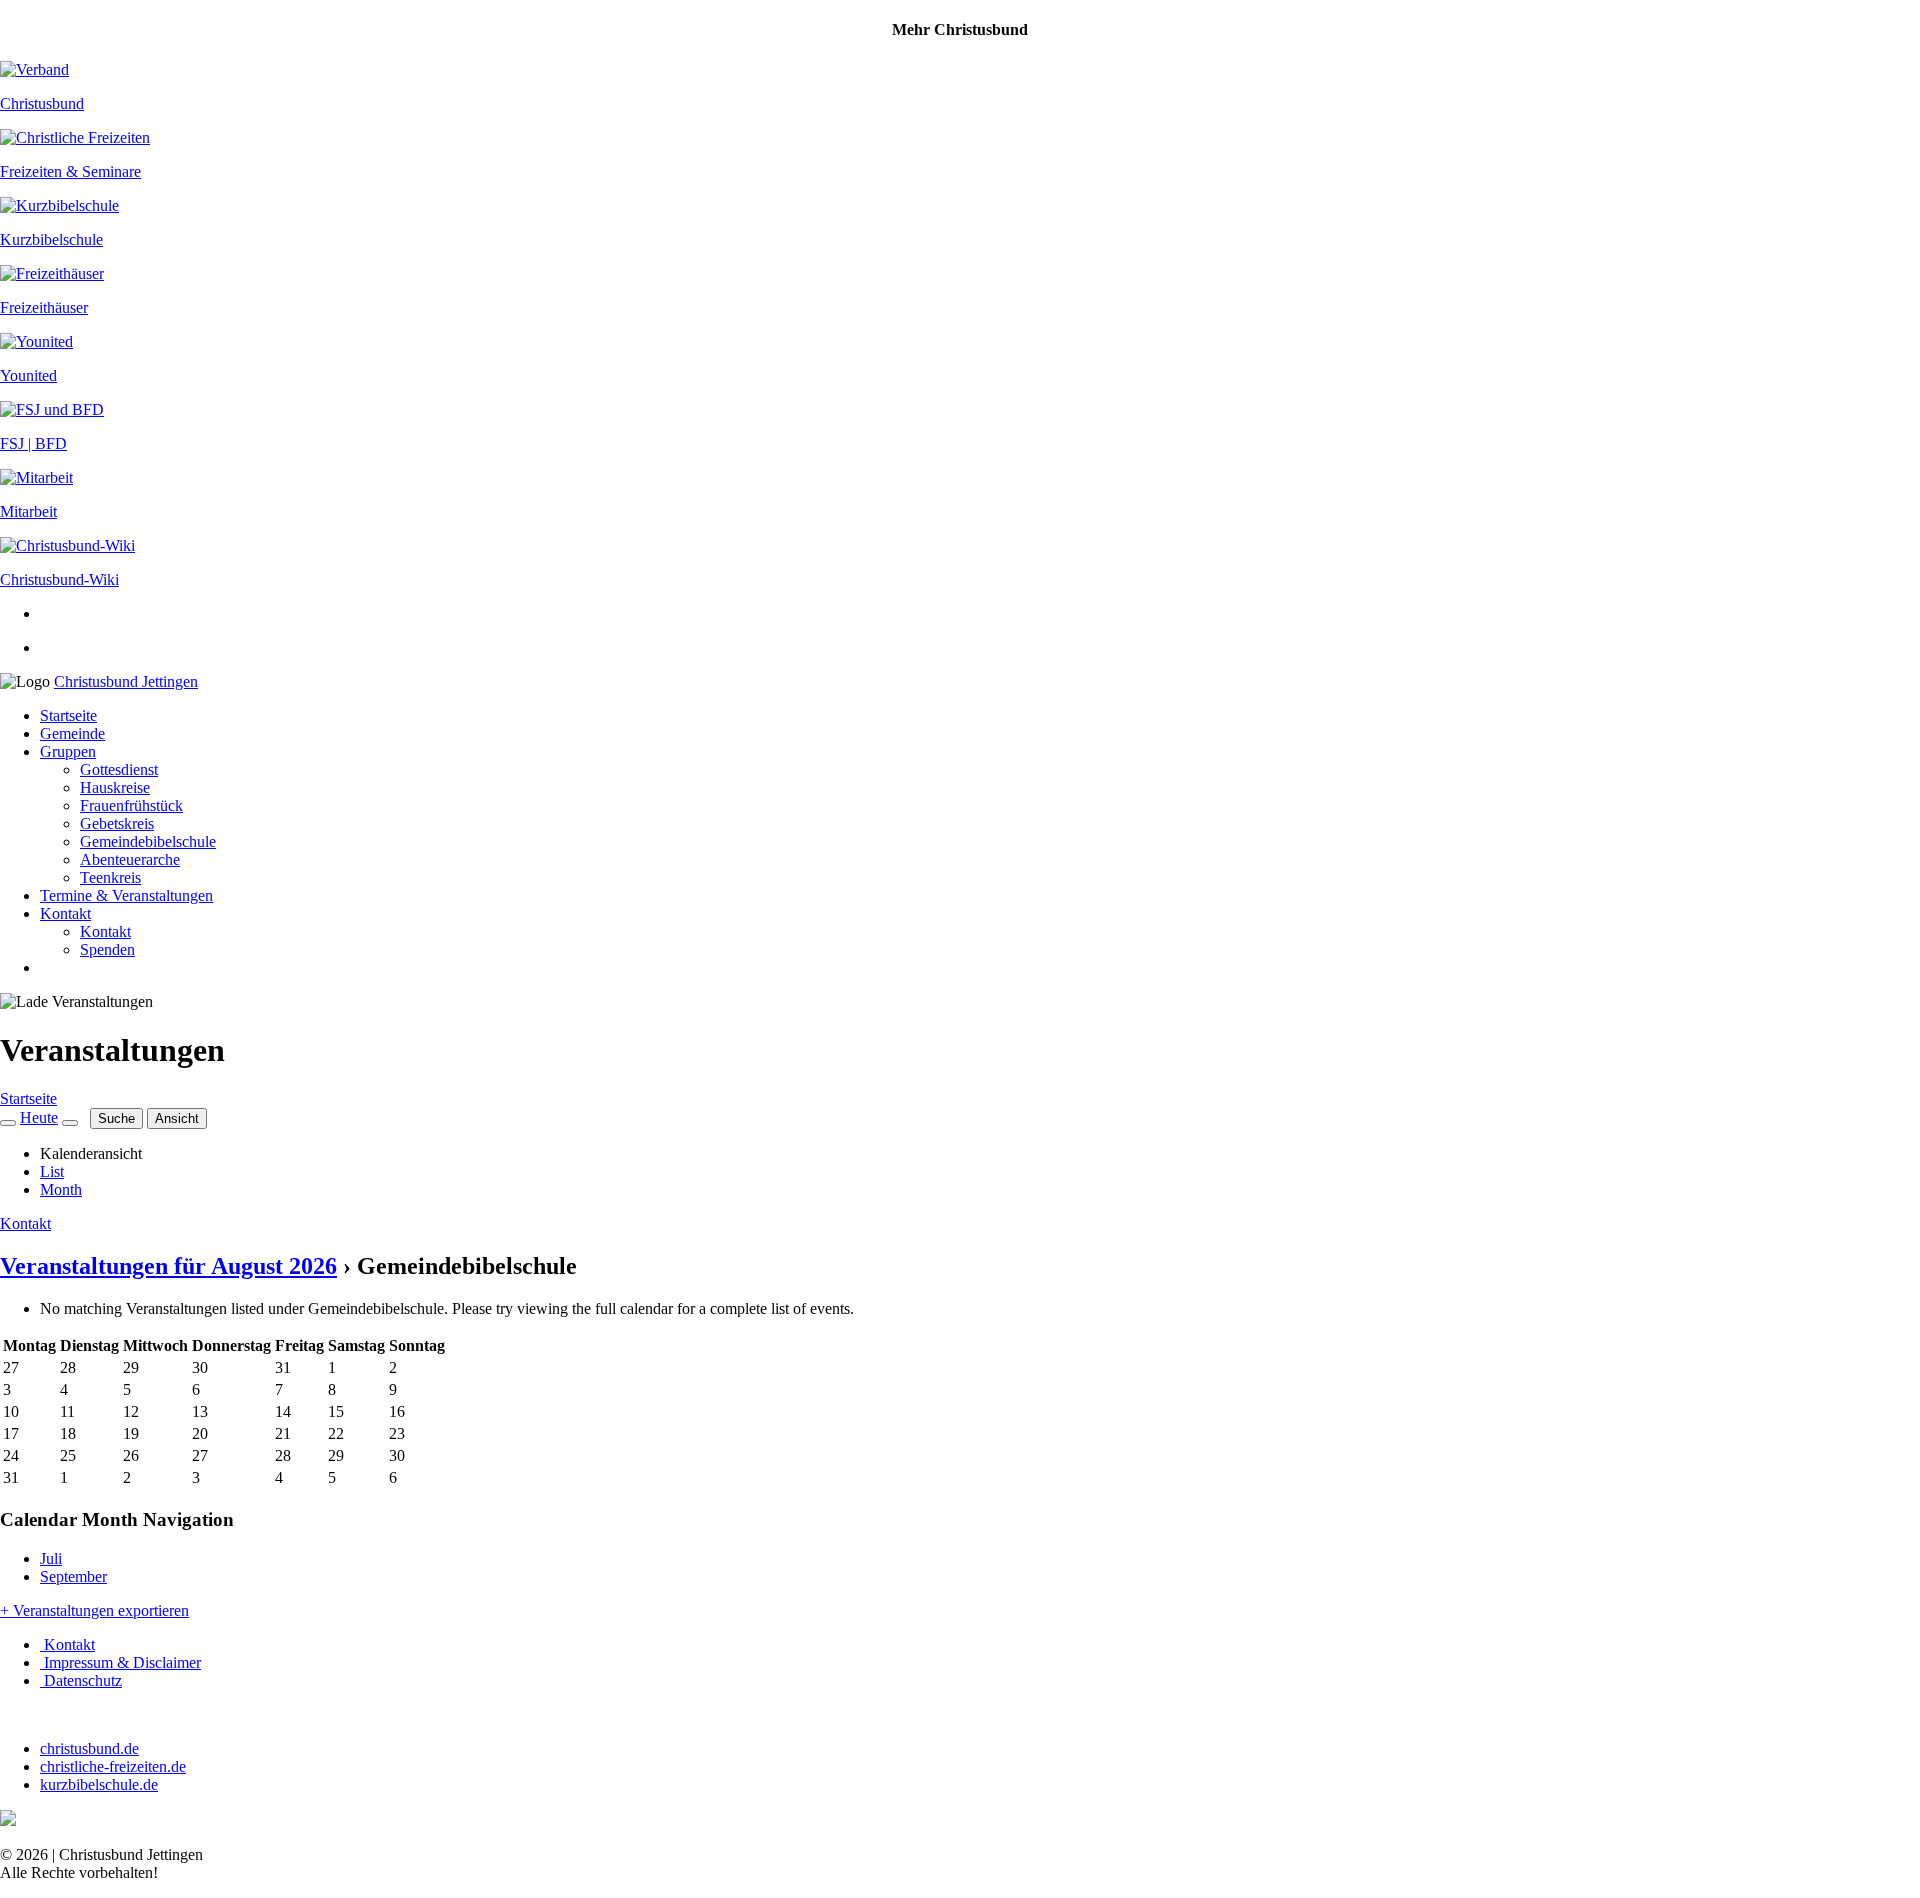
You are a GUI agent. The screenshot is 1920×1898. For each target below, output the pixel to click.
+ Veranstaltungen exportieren (94, 1610)
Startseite (68, 715)
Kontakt (65, 913)
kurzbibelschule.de (99, 1784)
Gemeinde (72, 733)
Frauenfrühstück (131, 805)
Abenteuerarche (130, 859)
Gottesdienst (119, 769)
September (73, 1576)
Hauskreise (115, 787)
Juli (51, 1558)
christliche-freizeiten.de (113, 1766)
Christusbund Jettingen (126, 681)
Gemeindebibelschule (148, 841)
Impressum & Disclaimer (120, 1662)
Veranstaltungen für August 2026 (168, 1266)
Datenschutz (81, 1680)
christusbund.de (89, 1748)
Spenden (107, 949)
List (52, 1171)
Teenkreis (110, 877)
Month (61, 1189)
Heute (39, 1117)
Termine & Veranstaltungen (126, 895)
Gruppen (68, 751)
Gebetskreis (117, 823)
